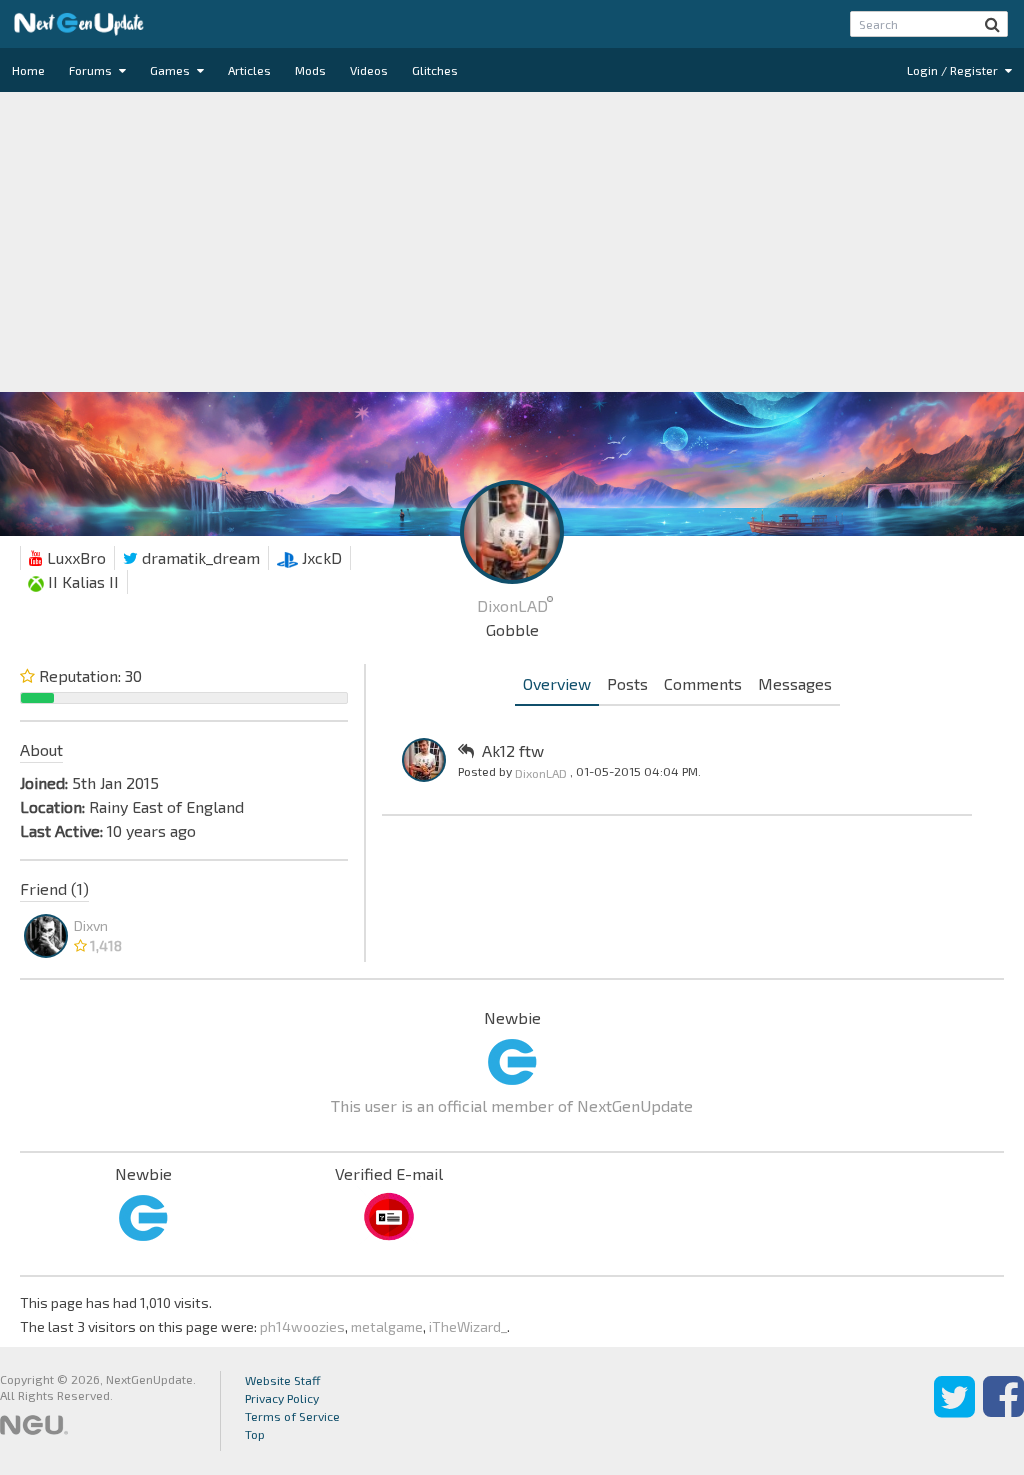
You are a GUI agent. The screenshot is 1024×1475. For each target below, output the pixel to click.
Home (28, 70)
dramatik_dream (199, 557)
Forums (92, 70)
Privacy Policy (282, 1398)
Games (171, 70)
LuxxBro (74, 557)
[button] (992, 24)
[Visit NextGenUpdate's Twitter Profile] (954, 1411)
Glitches (435, 70)
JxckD (320, 557)
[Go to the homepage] (79, 24)
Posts (627, 683)
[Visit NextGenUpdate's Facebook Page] (1003, 1411)
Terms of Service (292, 1416)
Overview (557, 683)
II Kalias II (81, 581)
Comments (703, 683)
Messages (795, 683)
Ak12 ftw (513, 750)
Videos (369, 70)
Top (255, 1434)
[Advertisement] (512, 242)
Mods (310, 70)
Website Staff (283, 1380)
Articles (249, 70)
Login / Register (954, 70)
